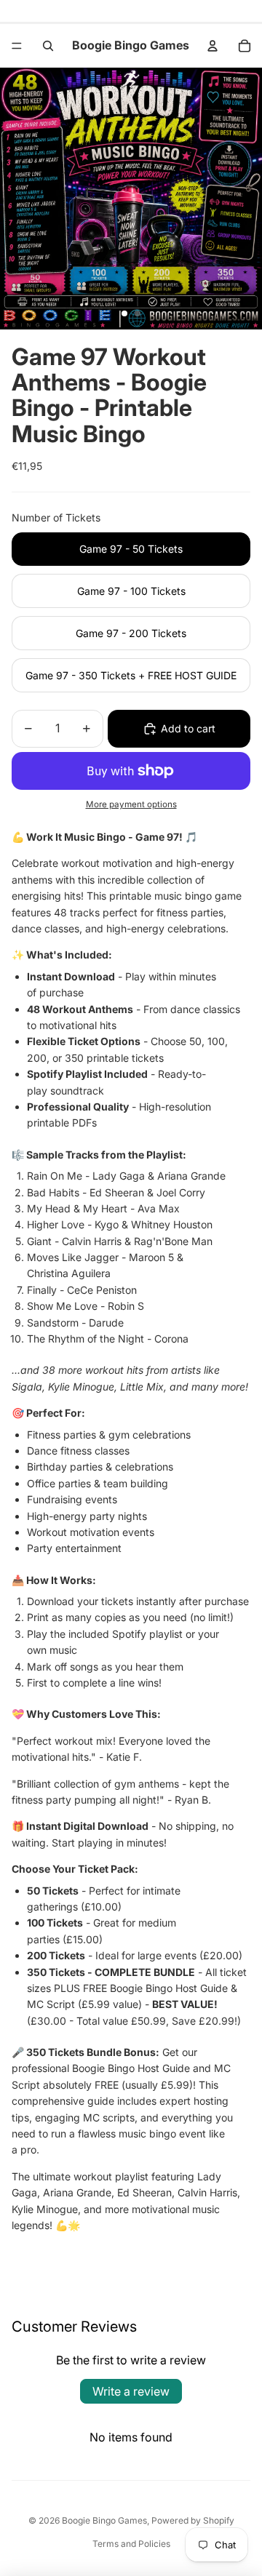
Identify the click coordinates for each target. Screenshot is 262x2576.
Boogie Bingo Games (104, 2520)
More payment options (131, 804)
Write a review (131, 2391)
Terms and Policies (131, 2544)
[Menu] (17, 46)
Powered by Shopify (193, 2520)
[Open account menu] (213, 46)
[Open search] (48, 46)
